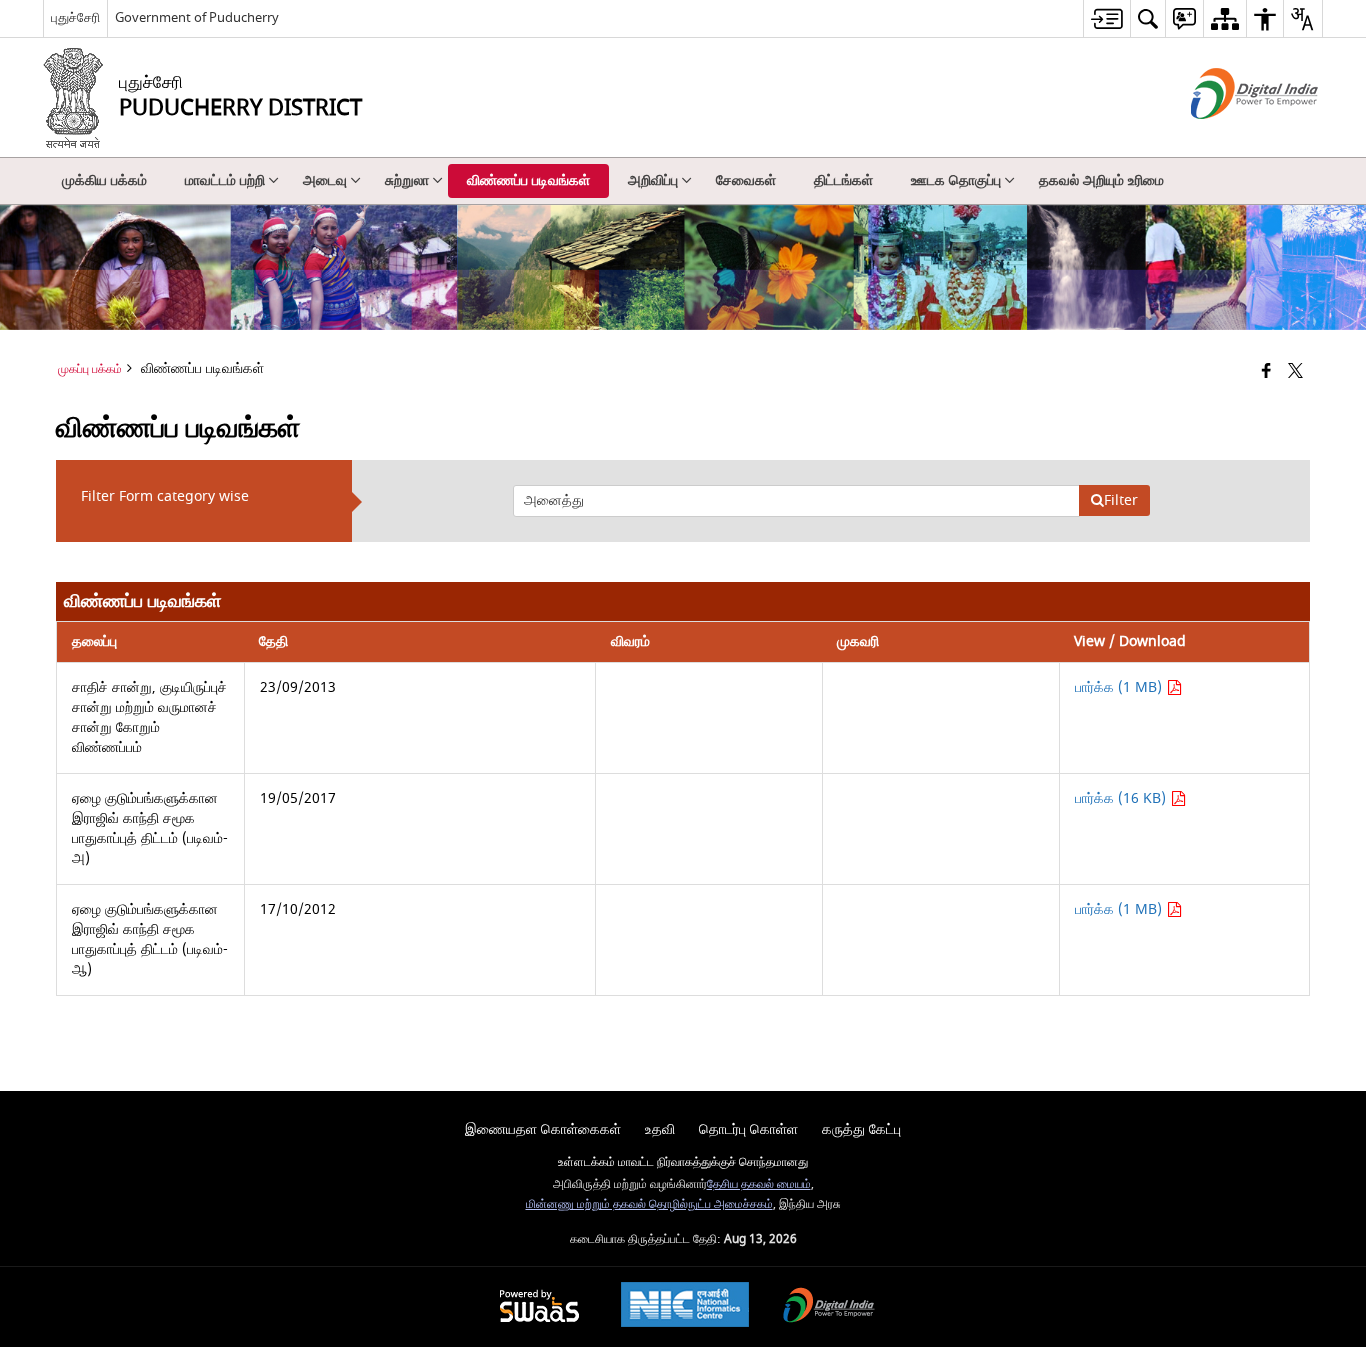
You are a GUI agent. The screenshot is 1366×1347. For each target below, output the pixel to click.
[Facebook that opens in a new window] (1266, 372)
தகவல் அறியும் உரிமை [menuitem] (1101, 180)
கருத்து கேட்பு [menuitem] (861, 1129)
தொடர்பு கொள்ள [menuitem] (748, 1129)
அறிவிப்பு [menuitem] (653, 180)
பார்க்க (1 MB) (1120, 687)
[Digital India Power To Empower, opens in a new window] (829, 1307)
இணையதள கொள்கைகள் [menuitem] (543, 1129)
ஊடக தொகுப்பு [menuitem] (956, 180)
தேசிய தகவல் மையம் (759, 1184)
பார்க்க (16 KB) (1122, 798)
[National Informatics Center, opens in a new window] (685, 1307)
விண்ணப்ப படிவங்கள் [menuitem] (528, 180)
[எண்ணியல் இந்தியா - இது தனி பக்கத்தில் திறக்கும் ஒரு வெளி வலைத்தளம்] (1229, 136)
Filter (1121, 500)
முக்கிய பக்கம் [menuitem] (104, 180)
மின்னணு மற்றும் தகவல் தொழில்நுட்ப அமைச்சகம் (649, 1204)
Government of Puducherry (197, 17)
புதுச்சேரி (75, 17)
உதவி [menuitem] (660, 1129)
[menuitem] (1106, 18)
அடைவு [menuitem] (325, 180)
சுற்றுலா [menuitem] (407, 180)
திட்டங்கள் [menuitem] (843, 180)
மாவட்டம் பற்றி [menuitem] (225, 180)
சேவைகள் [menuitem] (746, 180)
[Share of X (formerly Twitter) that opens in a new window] (1295, 372)
